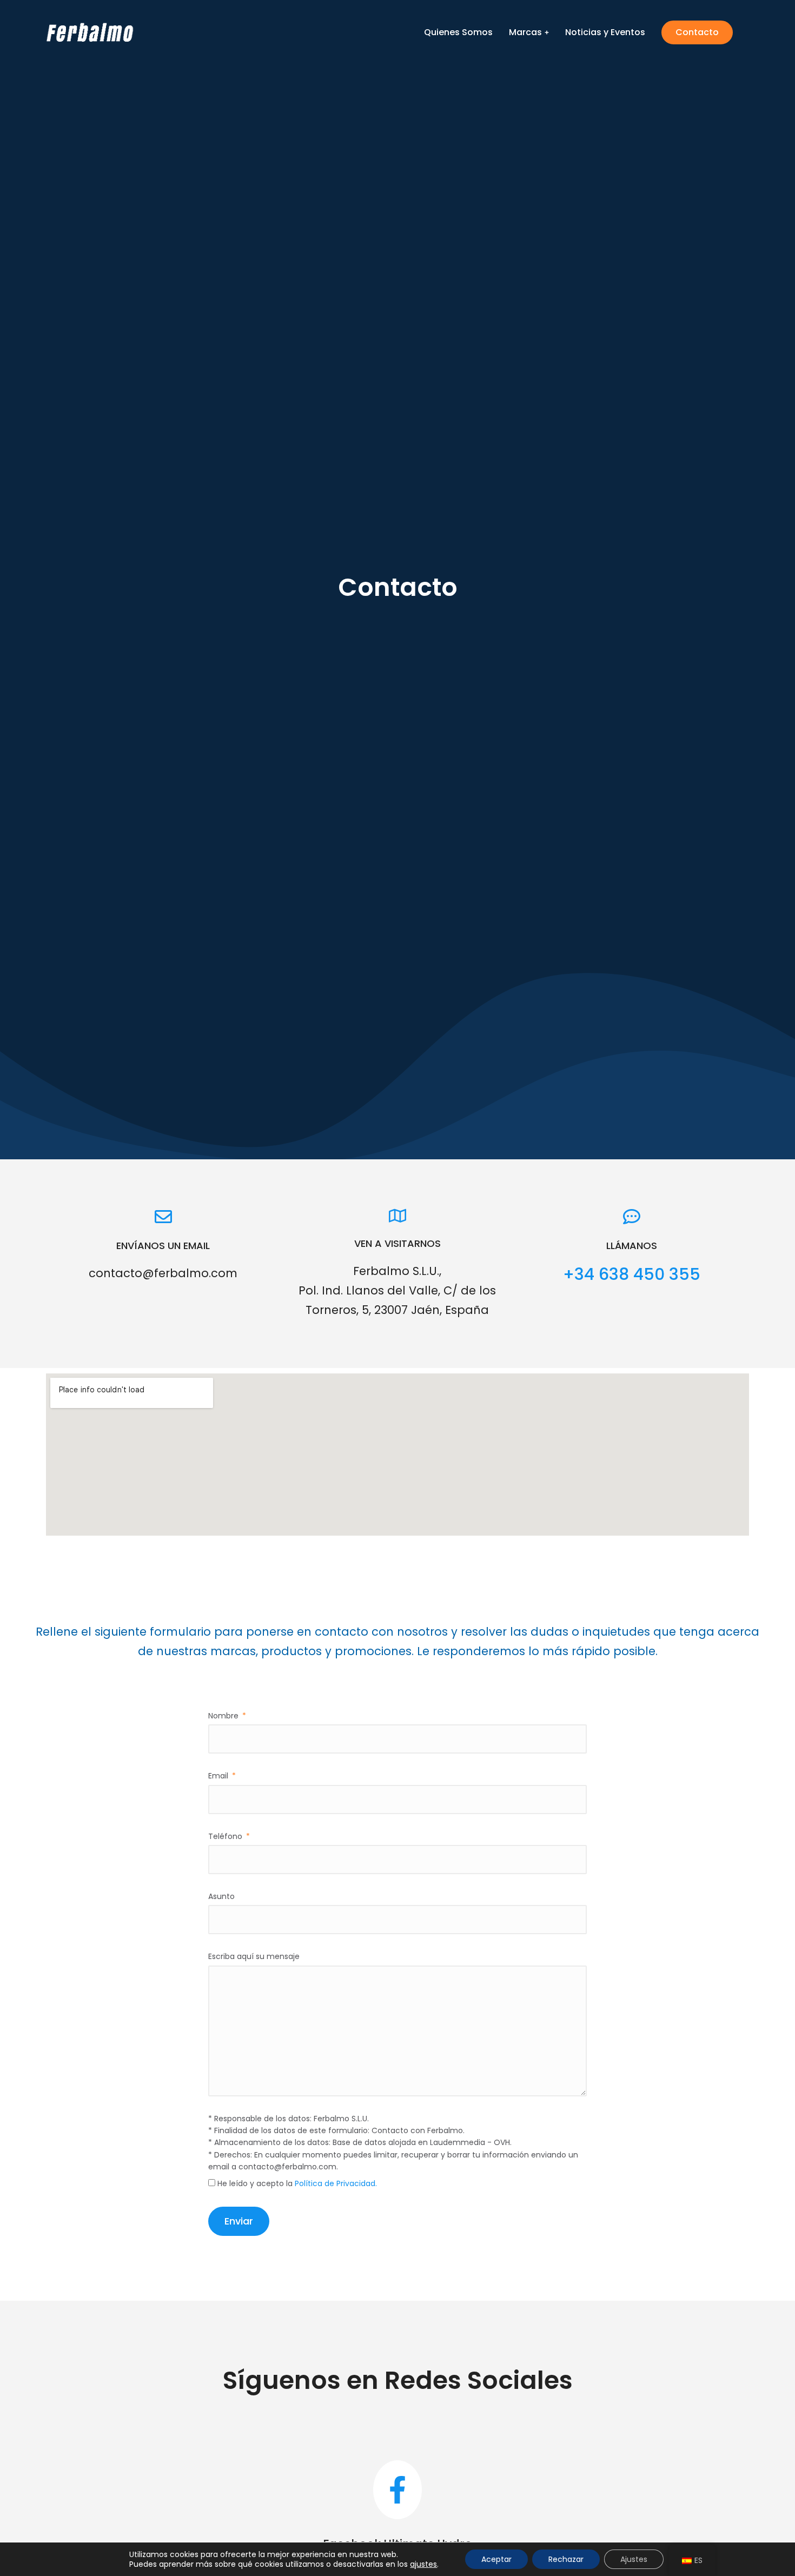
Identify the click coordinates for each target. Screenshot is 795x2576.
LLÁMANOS (632, 1246)
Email (219, 1776)
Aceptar (496, 2559)
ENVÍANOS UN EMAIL (163, 1246)
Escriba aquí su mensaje (254, 1956)
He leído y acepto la (297, 2183)
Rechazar (566, 2559)
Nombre (224, 1716)
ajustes (423, 2564)
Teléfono (226, 1836)
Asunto (221, 1896)
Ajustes (634, 2559)
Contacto (697, 32)
